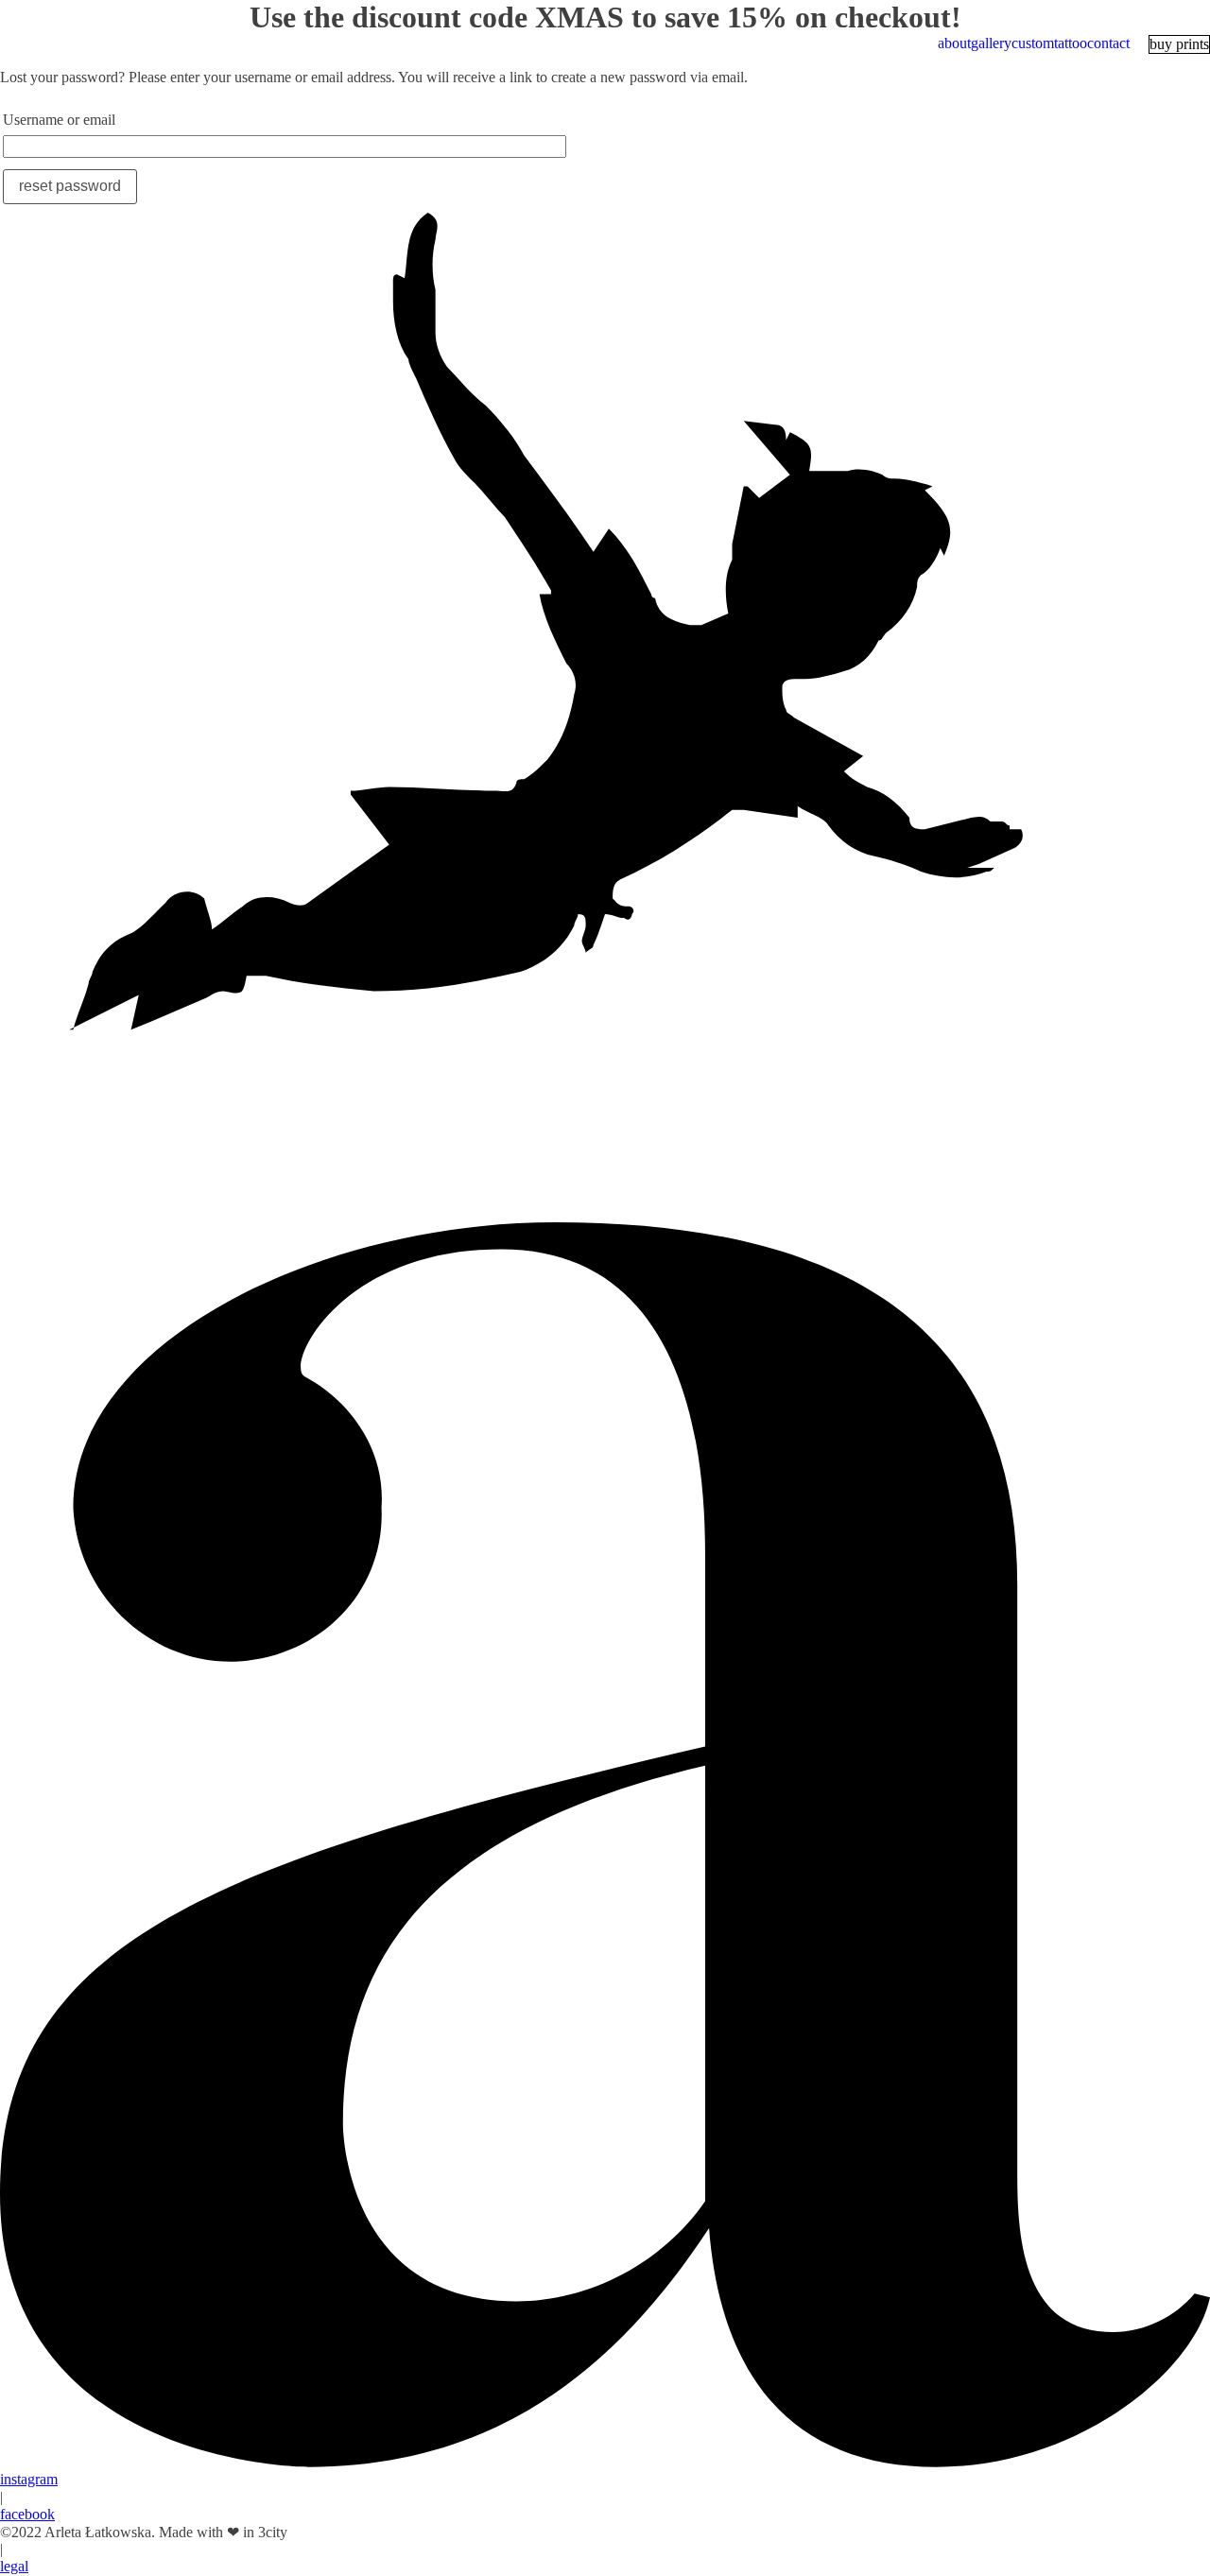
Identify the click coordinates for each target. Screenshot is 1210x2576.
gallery (991, 43)
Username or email (59, 120)
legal (14, 2566)
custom (1033, 43)
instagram (29, 2479)
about (954, 43)
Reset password (70, 186)
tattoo (1071, 43)
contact (1108, 43)
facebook (27, 2514)
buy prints (1179, 44)
